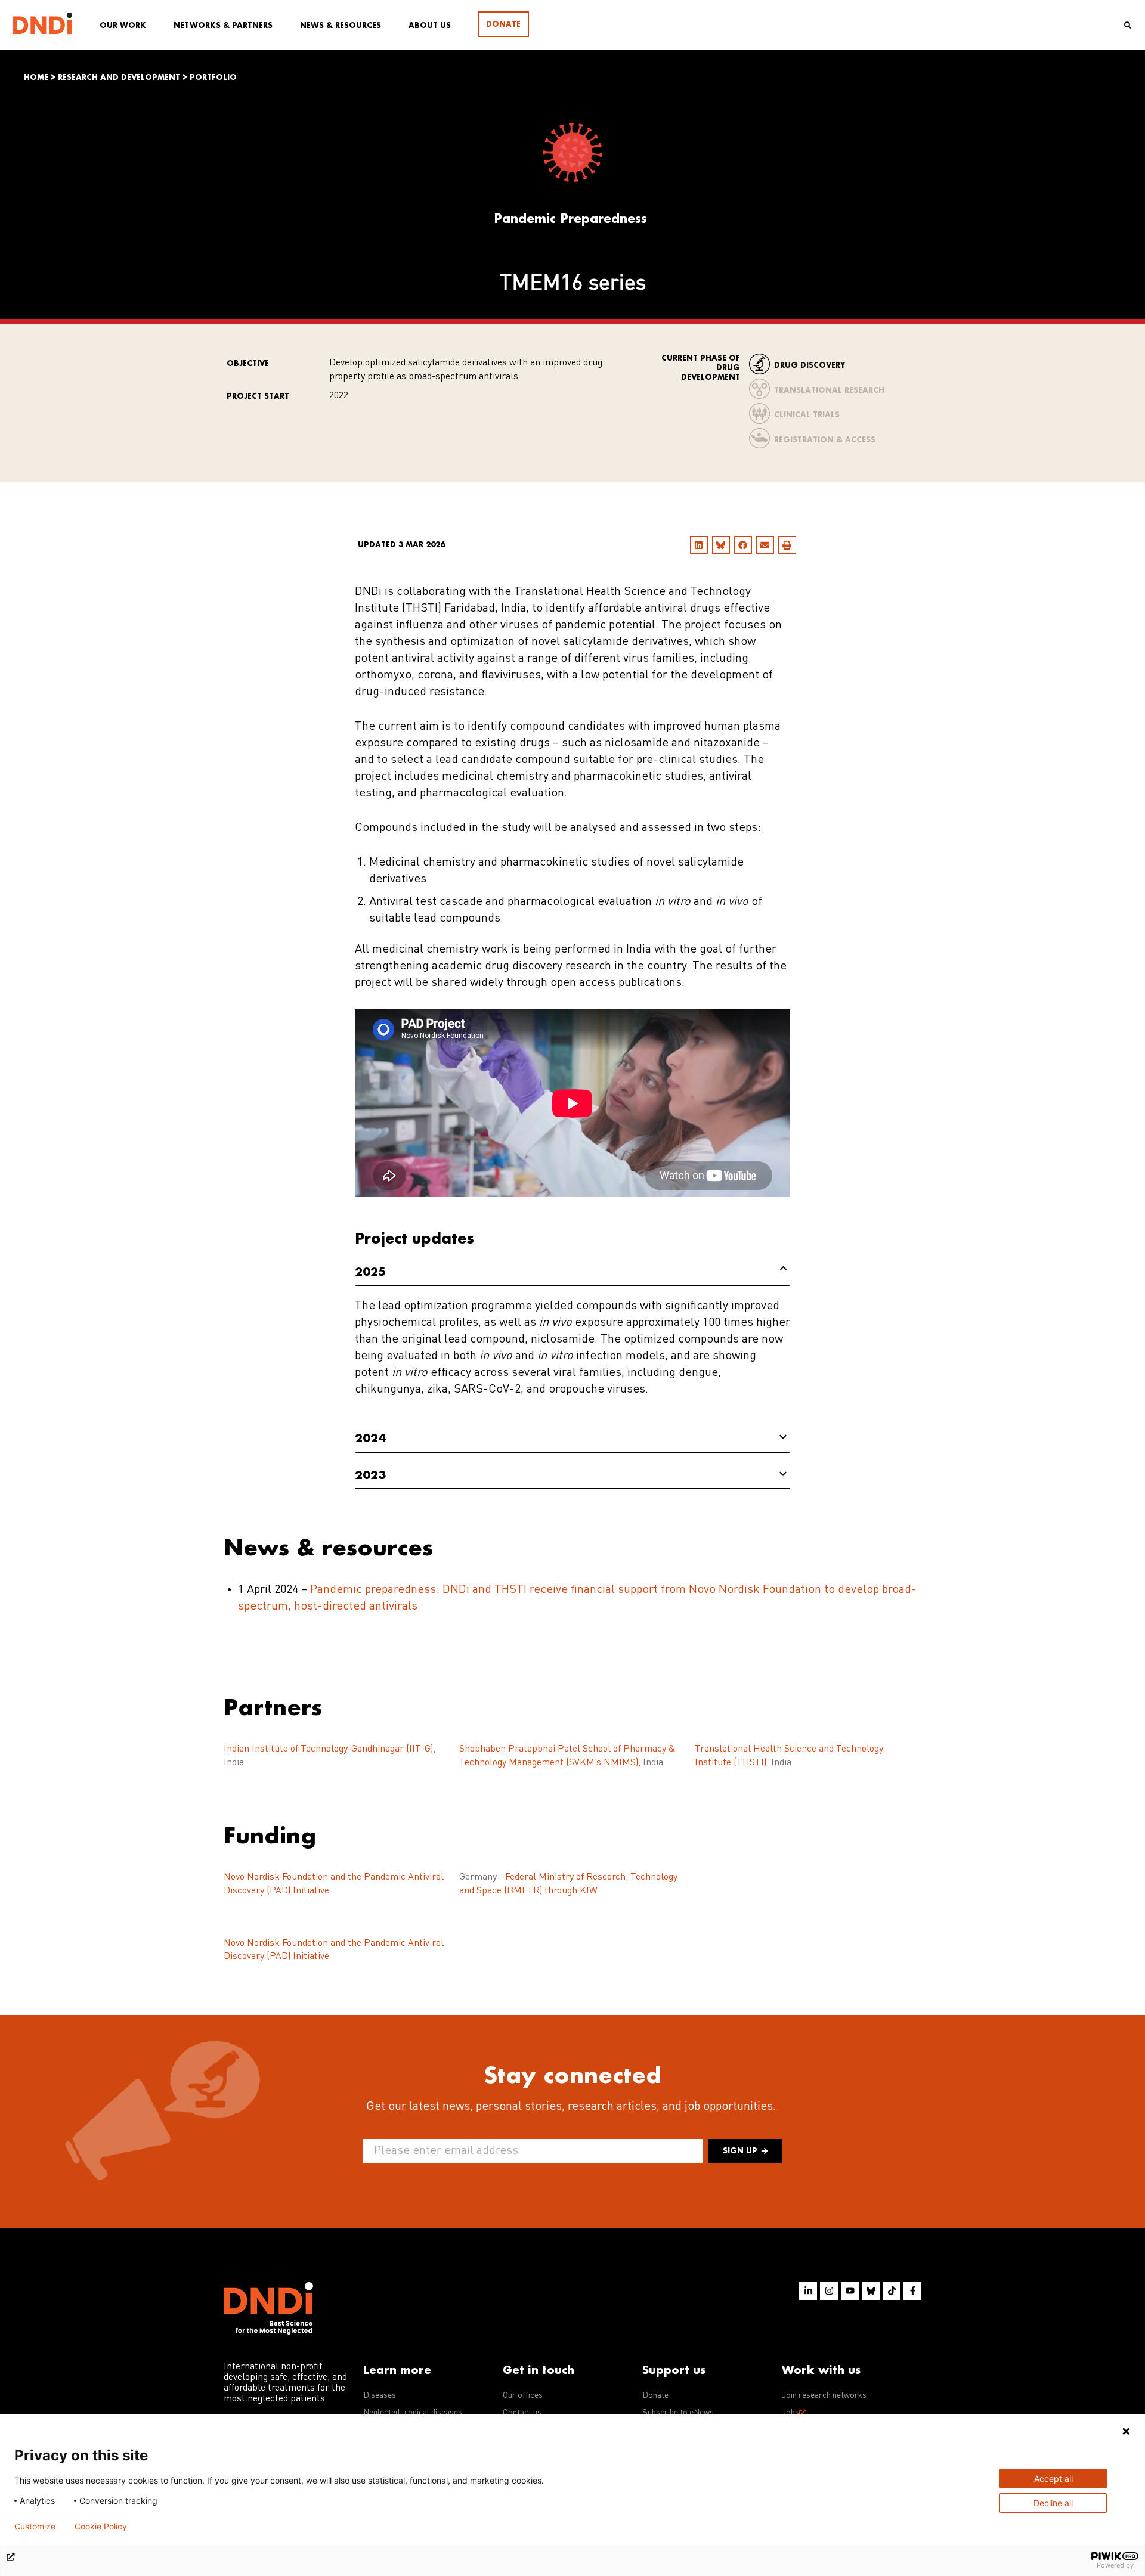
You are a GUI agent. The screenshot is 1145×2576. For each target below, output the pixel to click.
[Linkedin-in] (808, 2291)
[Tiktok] (892, 2291)
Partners (273, 1707)
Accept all (1053, 2479)
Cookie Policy (101, 2527)
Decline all (1053, 2503)
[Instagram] (829, 2291)
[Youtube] (850, 2291)
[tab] (572, 1272)
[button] (699, 545)
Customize (35, 2527)
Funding (270, 1835)
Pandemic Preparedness (570, 218)
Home (36, 77)
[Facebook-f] (912, 2291)
